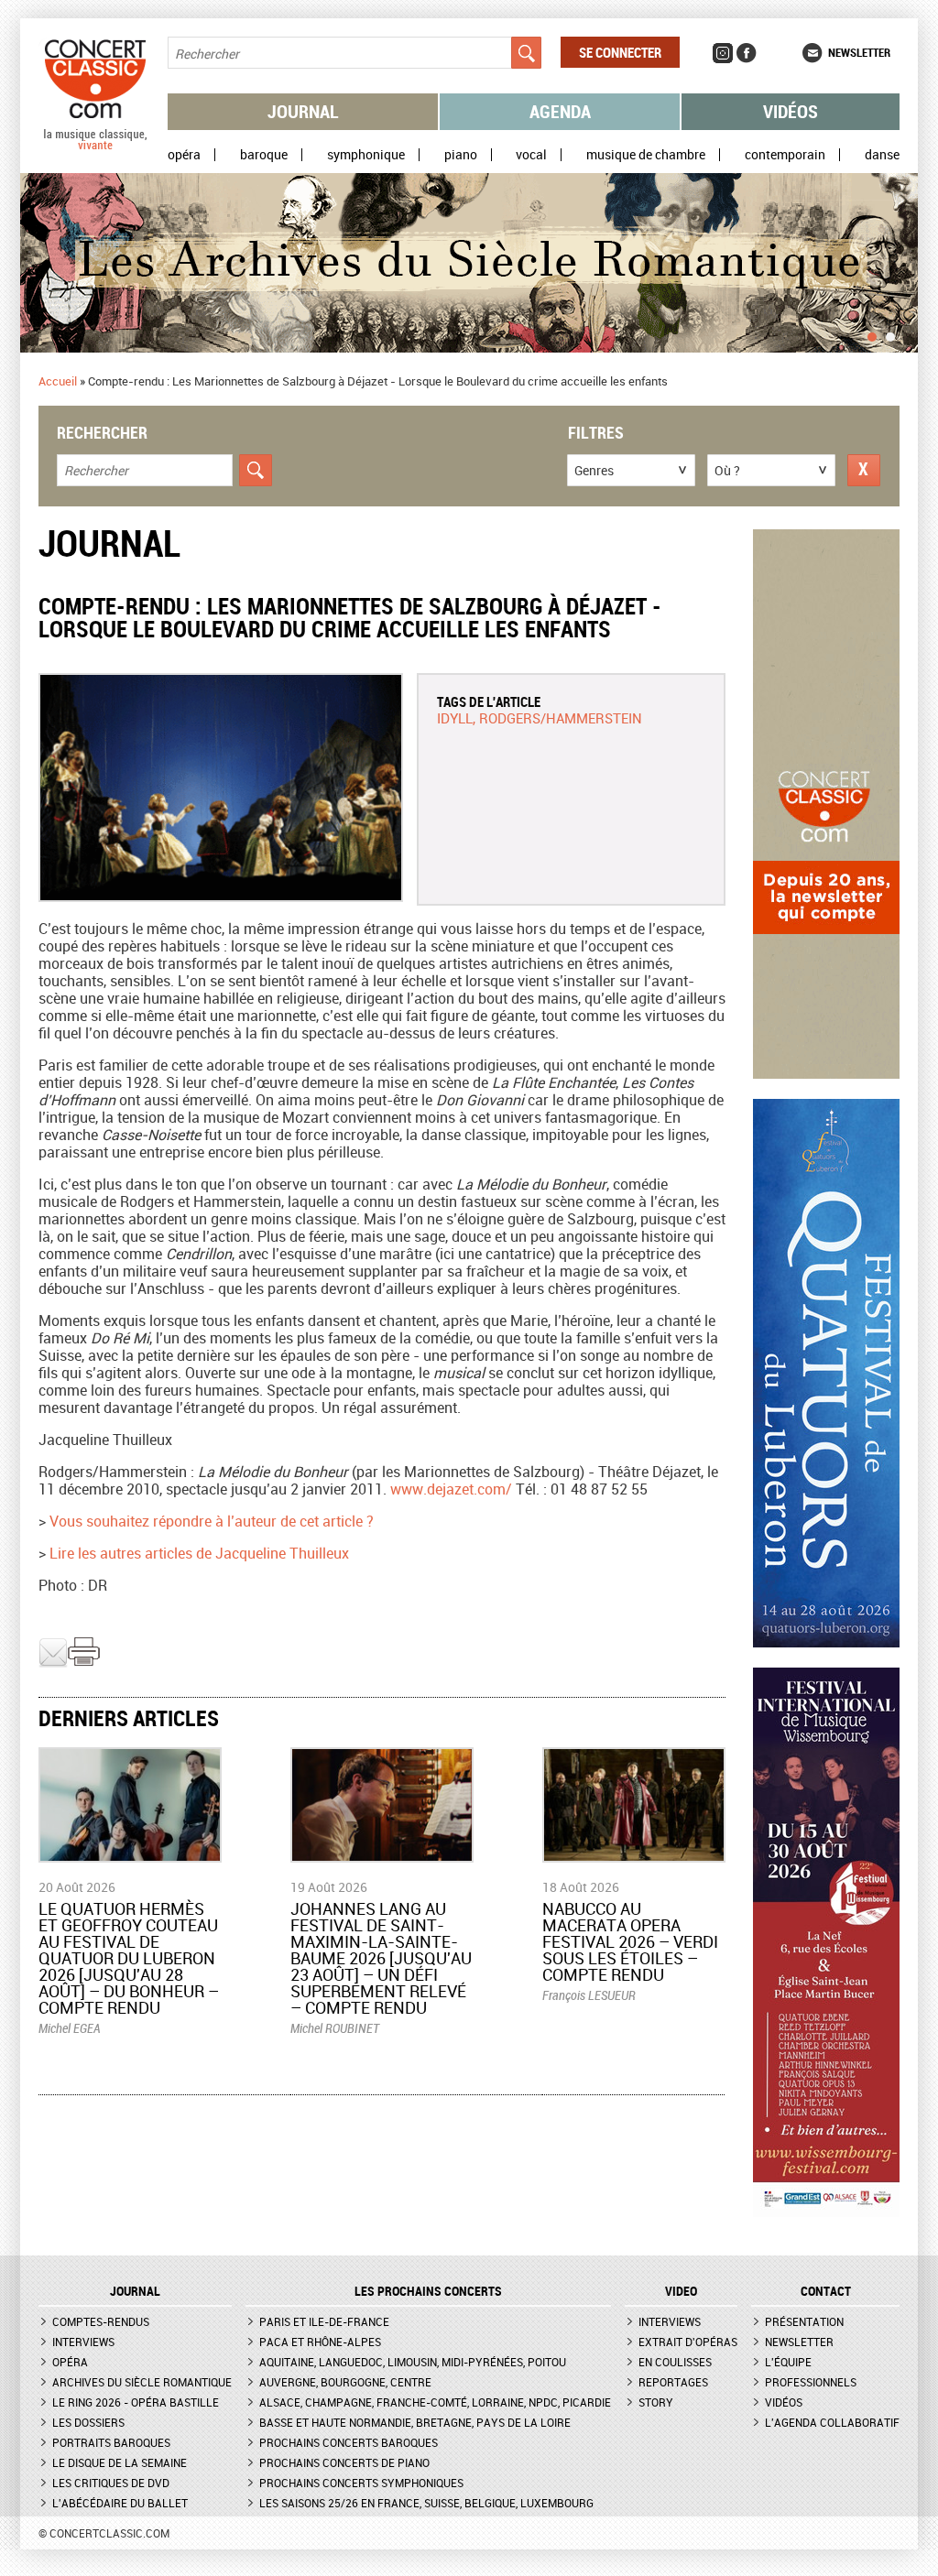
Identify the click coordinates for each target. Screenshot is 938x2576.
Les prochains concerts (428, 2291)
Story (656, 2402)
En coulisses (675, 2362)
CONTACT (826, 2291)
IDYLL (455, 718)
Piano (461, 155)
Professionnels (811, 2382)
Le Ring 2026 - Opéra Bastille (136, 2402)
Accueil (58, 381)
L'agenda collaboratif (832, 2422)
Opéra (184, 155)
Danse (882, 155)
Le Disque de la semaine (120, 2462)
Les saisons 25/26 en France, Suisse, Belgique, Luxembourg (426, 2503)
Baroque (264, 155)
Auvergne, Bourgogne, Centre (345, 2382)
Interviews (83, 2342)
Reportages (673, 2382)
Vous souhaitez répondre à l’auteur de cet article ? (212, 1521)
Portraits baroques (111, 2442)
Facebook (747, 53)
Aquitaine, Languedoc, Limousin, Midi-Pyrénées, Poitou (413, 2362)
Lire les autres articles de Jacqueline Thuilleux (199, 1553)
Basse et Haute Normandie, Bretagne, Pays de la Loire (415, 2422)
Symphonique (366, 155)
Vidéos (791, 111)
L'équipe (788, 2362)
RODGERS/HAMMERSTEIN (561, 718)
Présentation (804, 2321)
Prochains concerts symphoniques (361, 2483)
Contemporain (785, 155)
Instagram (723, 53)
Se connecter (620, 52)
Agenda (560, 111)
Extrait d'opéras (688, 2342)
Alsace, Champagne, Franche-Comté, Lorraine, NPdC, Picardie (435, 2402)
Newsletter (859, 52)
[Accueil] (95, 146)
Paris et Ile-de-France (324, 2321)
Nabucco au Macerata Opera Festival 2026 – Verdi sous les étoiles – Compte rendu (630, 1941)
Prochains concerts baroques (349, 2442)
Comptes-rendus (101, 2321)
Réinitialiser (864, 470)
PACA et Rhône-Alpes (320, 2342)
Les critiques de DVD (111, 2483)
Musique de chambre (646, 155)
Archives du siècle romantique (142, 2382)
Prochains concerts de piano (344, 2462)
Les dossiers (88, 2422)
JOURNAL (135, 2291)
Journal (303, 111)
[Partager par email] (53, 1663)
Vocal (531, 155)
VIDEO (681, 2291)
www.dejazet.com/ (451, 1489)
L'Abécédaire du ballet (120, 2503)
